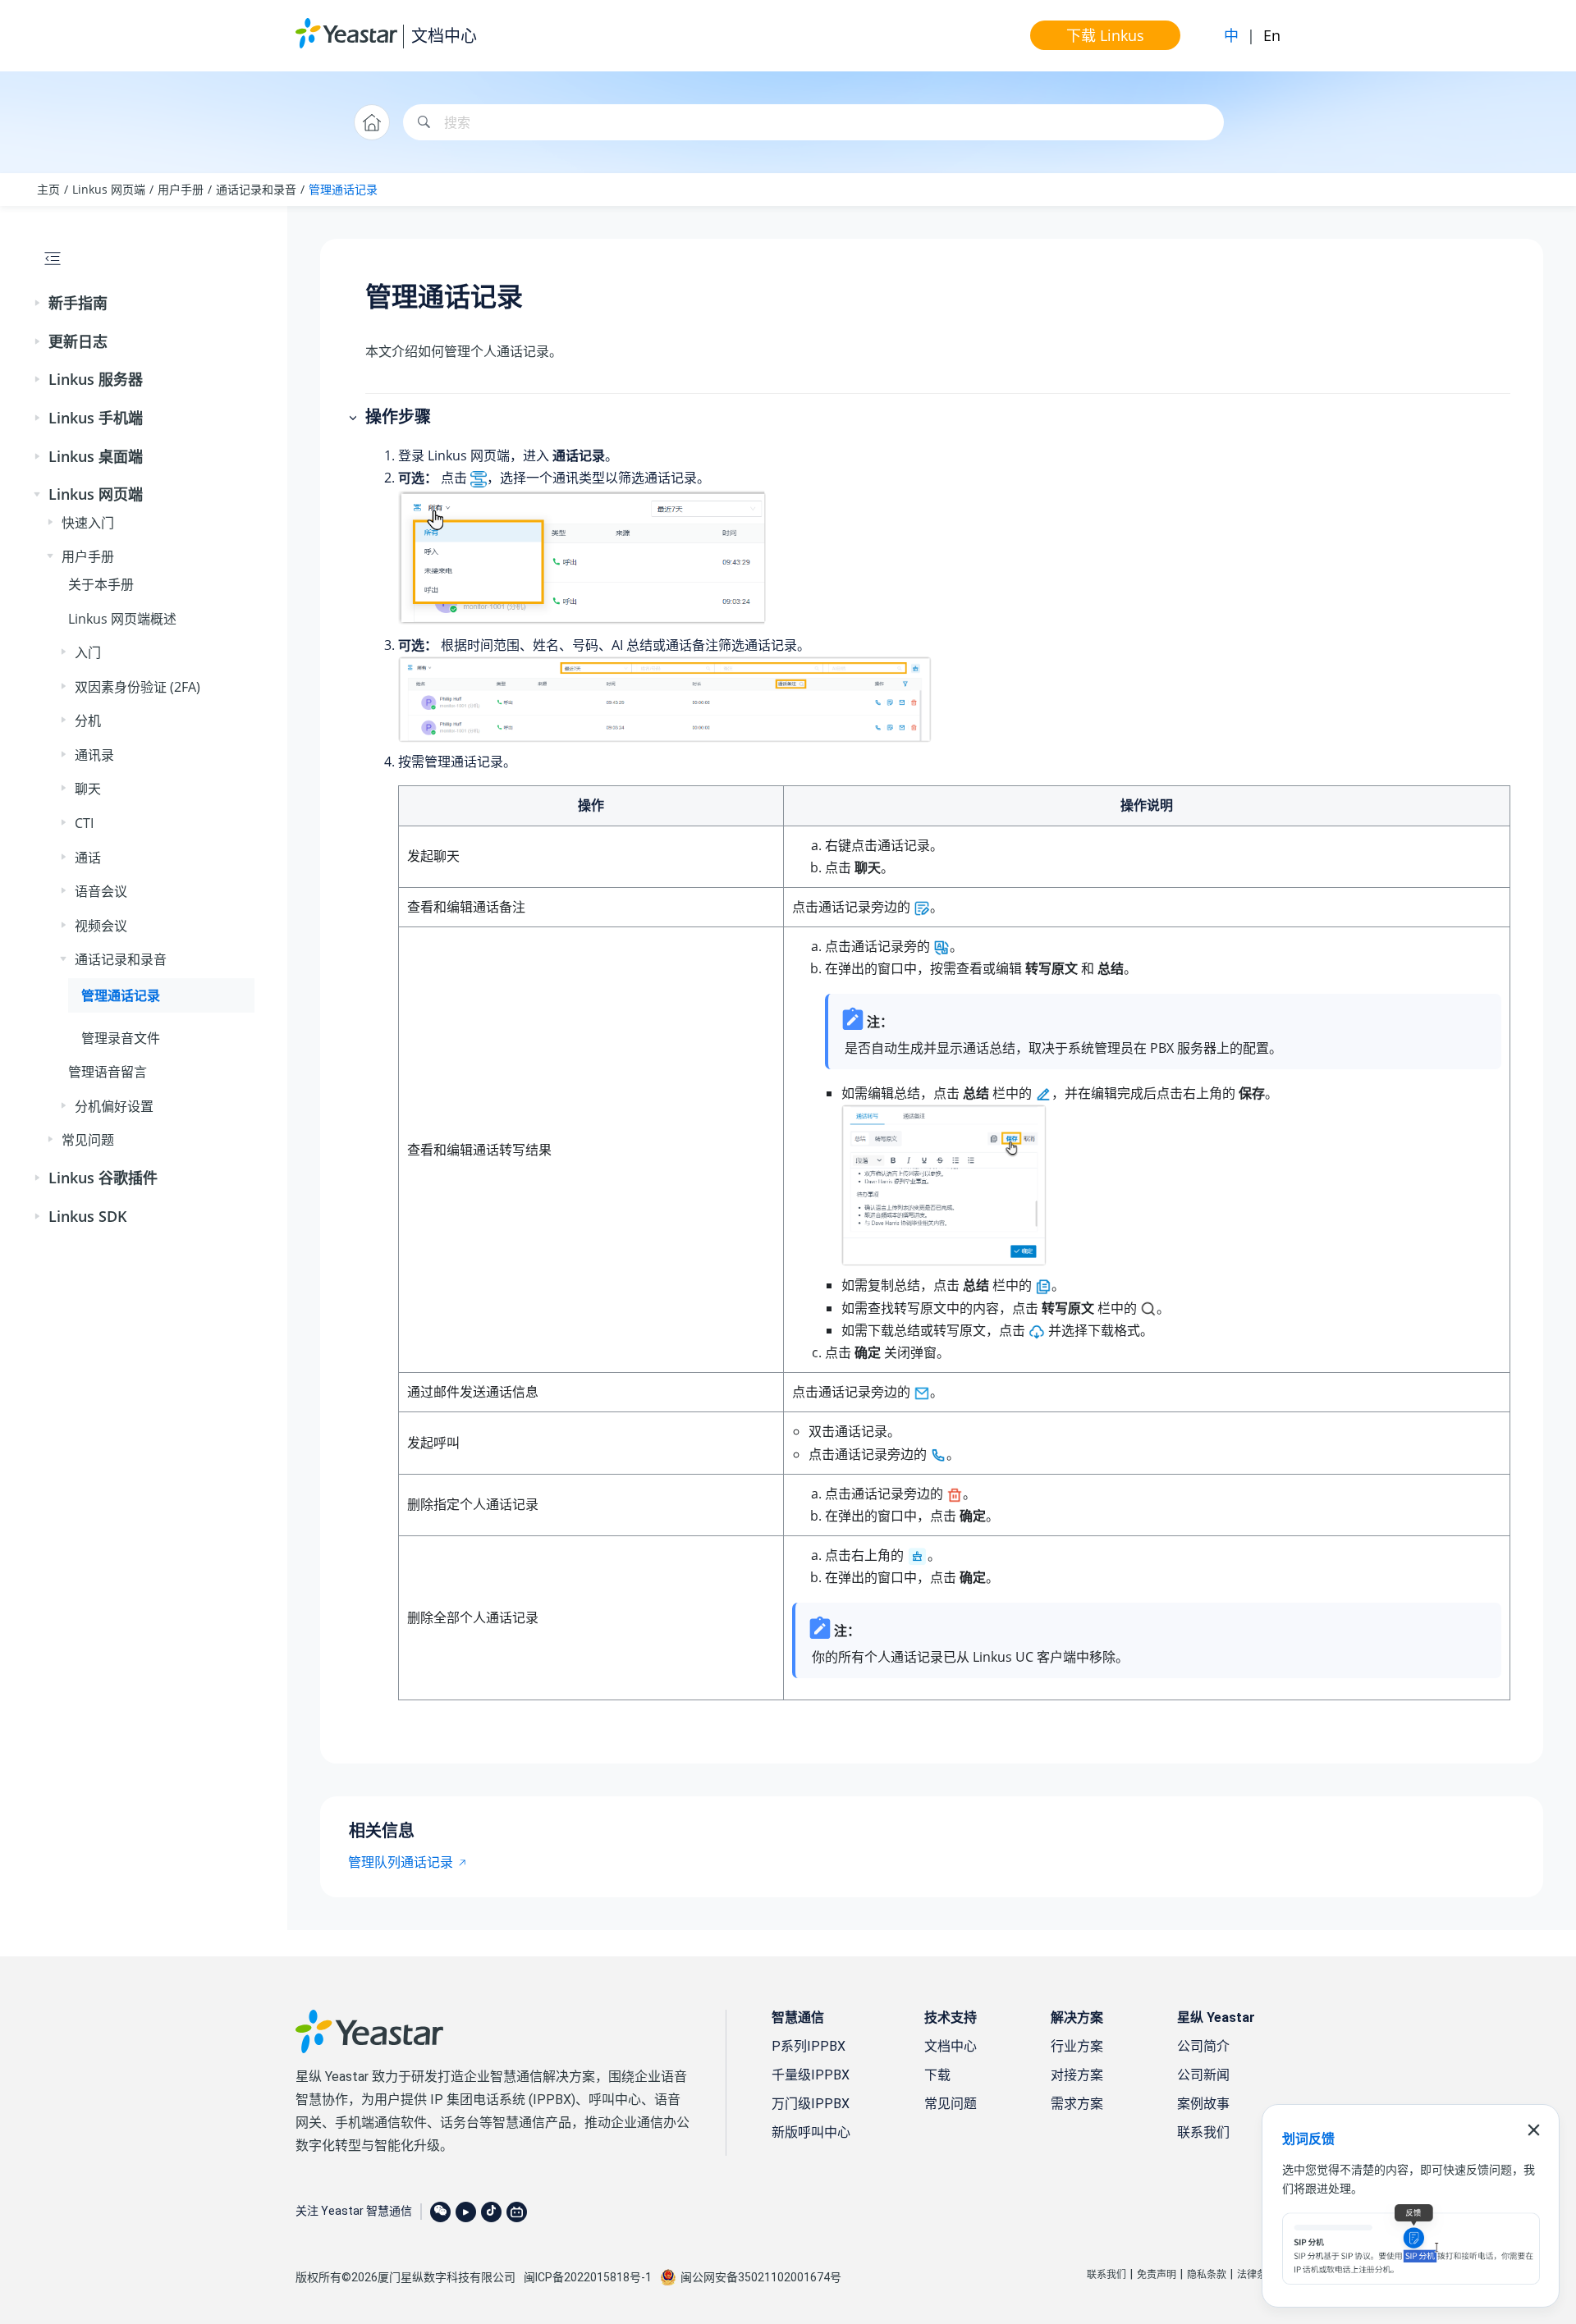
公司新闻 (1203, 2075)
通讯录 (94, 755)
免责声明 (1157, 2275)
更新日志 (78, 341)
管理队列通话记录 (401, 1862)
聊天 (88, 789)
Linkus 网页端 (109, 189)
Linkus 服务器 (96, 379)
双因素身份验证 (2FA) (137, 687)
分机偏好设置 (114, 1106)
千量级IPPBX (811, 2075)
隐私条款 (1207, 2275)
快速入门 (88, 523)
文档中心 (444, 36)
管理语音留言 (108, 1072)
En (1272, 35)
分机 (88, 721)
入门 (88, 652)
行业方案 (1077, 2046)
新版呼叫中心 (811, 2132)
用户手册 (181, 189)
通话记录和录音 (256, 189)
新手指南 (78, 303)
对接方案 (1077, 2075)
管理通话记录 (343, 189)
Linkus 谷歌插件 (103, 1178)
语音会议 (101, 891)
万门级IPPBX (811, 2104)
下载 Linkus (1105, 35)
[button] (39, 304)
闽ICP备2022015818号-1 (588, 2277)
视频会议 (101, 926)
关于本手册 (101, 584)
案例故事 (1203, 2104)
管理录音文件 (121, 1038)
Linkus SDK (88, 1216)
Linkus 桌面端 (96, 456)
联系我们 (1203, 2132)
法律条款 (1257, 2275)
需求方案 (1077, 2104)
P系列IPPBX (809, 2046)
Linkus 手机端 (96, 418)
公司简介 (1203, 2046)
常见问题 (88, 1140)
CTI (84, 823)
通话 (88, 858)
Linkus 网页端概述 (122, 619)
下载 (937, 2075)
